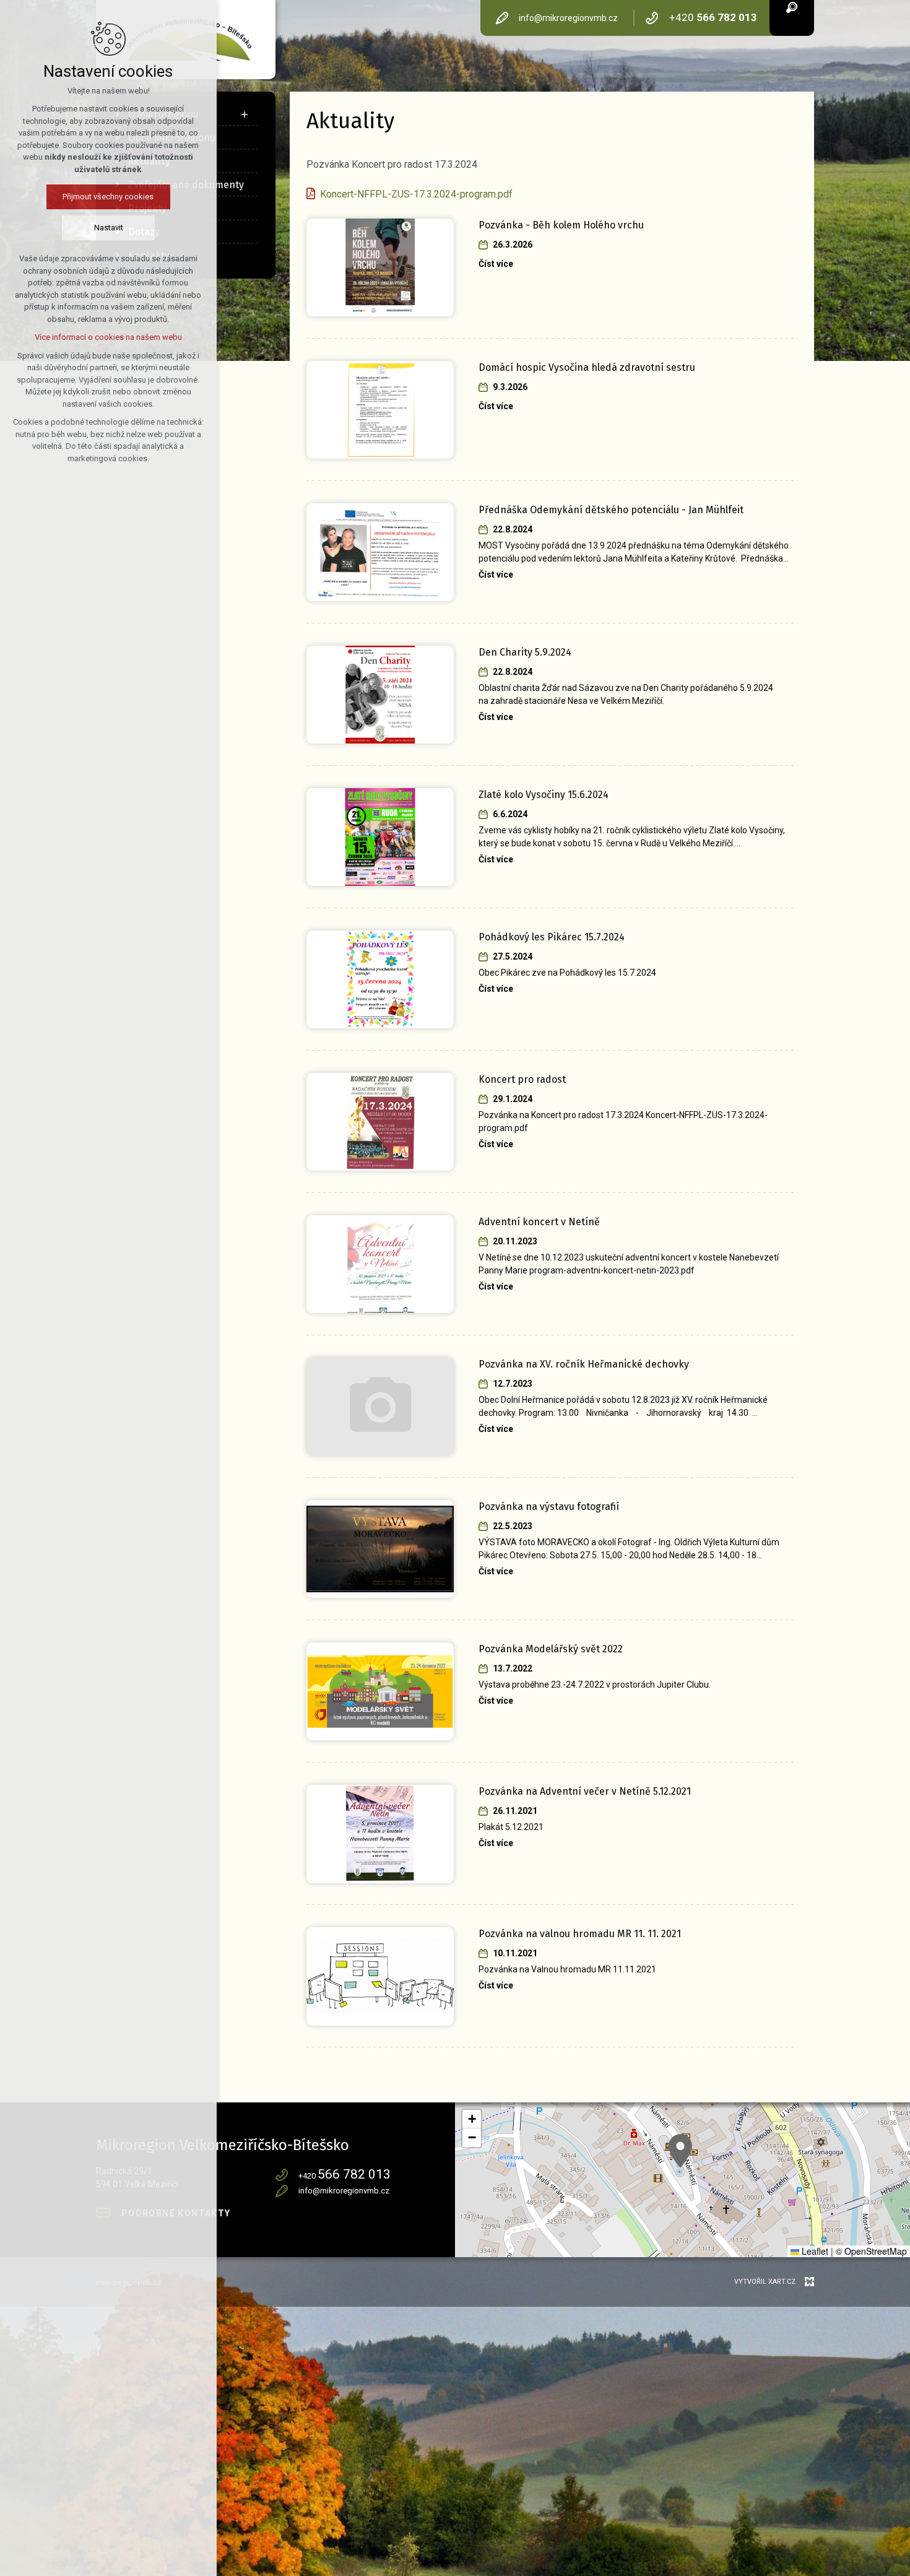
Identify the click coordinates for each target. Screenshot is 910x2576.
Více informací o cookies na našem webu (108, 337)
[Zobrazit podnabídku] (245, 115)
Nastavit (109, 228)
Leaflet (814, 2251)
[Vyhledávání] (792, 7)
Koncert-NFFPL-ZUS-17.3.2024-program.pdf (416, 194)
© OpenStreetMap (871, 2251)
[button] (680, 2151)
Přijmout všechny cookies (109, 197)
